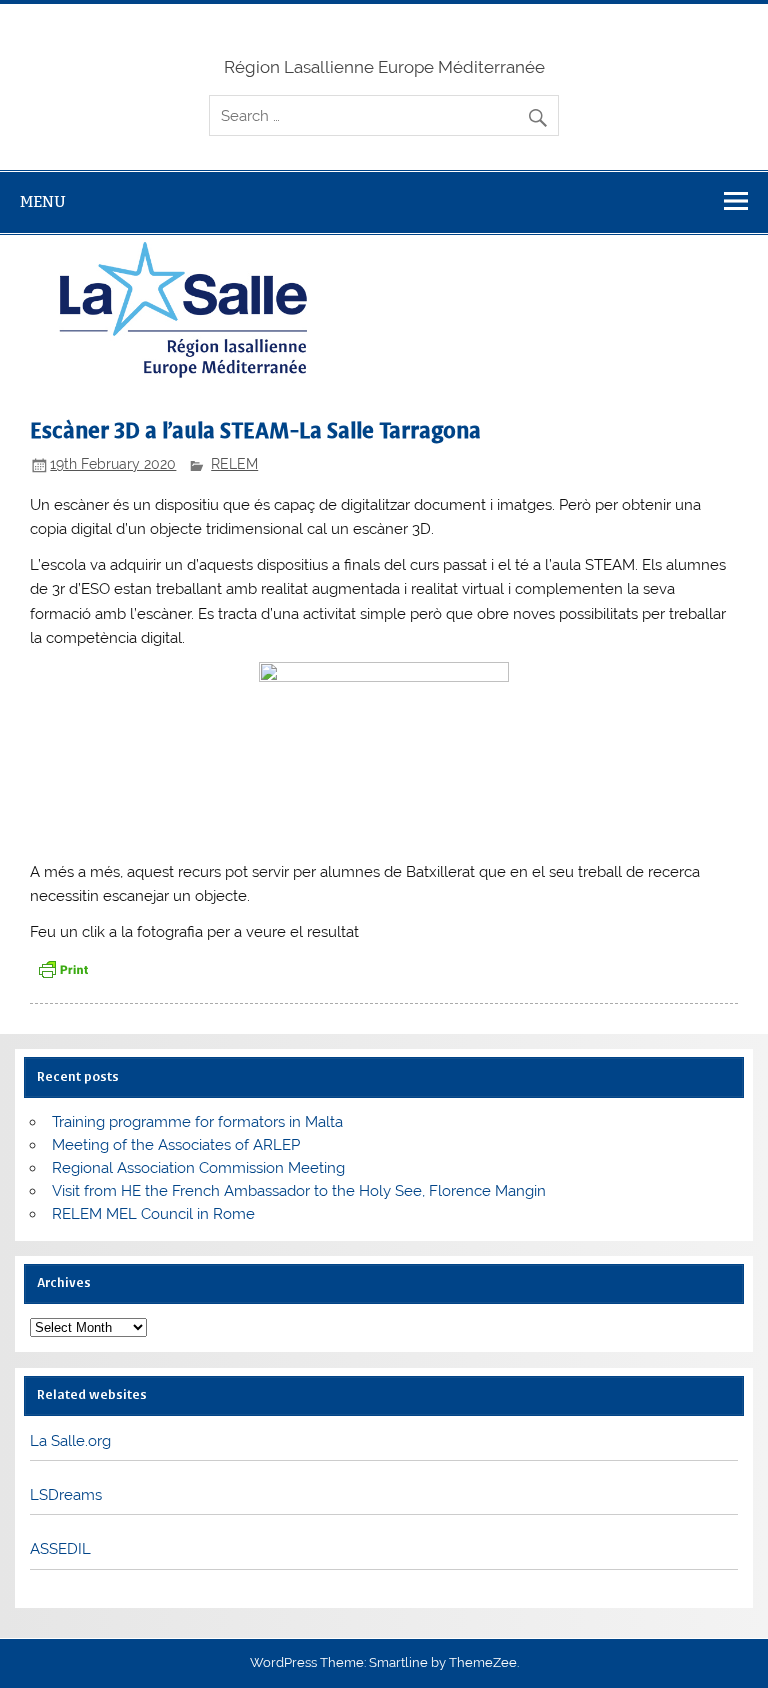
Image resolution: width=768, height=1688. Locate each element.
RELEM (234, 464)
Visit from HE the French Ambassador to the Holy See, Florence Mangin (299, 1191)
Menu (43, 201)
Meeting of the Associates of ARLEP (176, 1145)
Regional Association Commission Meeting (198, 1168)
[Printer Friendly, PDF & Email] (63, 968)
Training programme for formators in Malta (197, 1122)
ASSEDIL (60, 1549)
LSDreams (66, 1495)
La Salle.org (70, 1441)
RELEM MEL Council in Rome (153, 1214)
